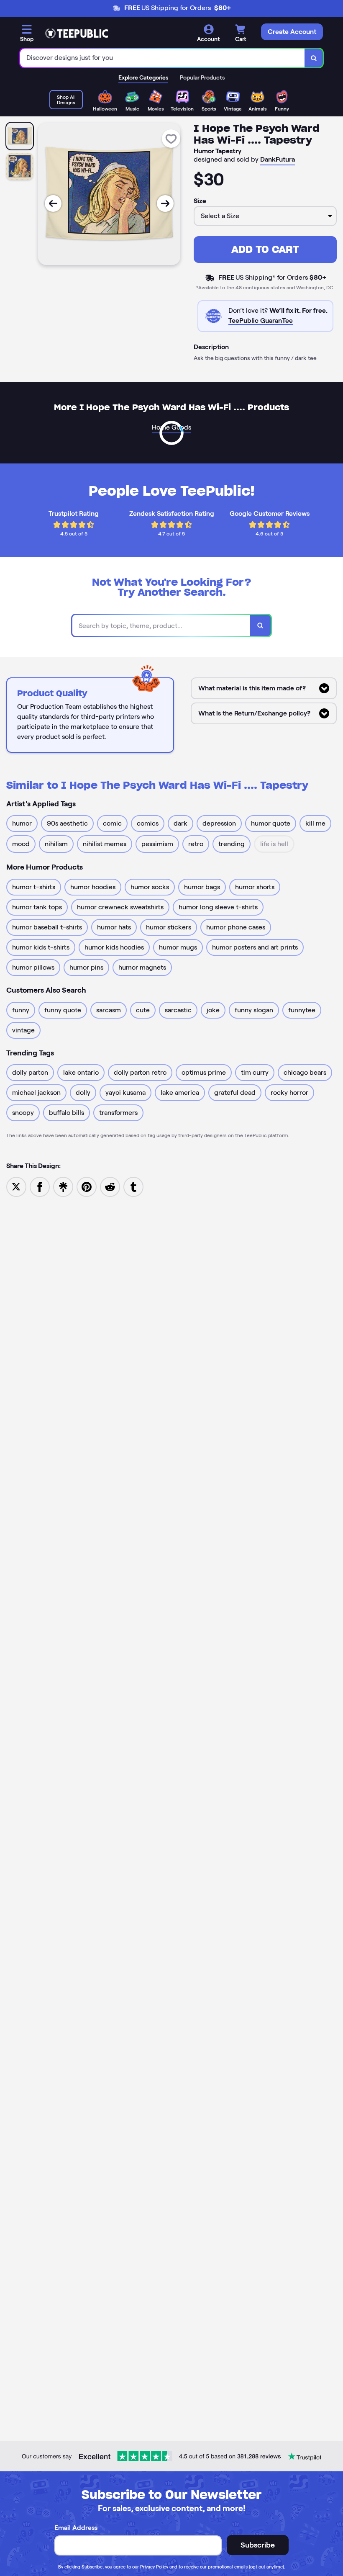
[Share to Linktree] (63, 1186)
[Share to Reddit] (110, 1186)
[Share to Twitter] (16, 1186)
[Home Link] (77, 33)
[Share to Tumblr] (133, 1186)
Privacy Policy (154, 2567)
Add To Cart (265, 249)
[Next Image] (165, 203)
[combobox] (163, 58)
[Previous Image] (53, 203)
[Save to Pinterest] (87, 1186)
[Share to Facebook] (40, 1186)
